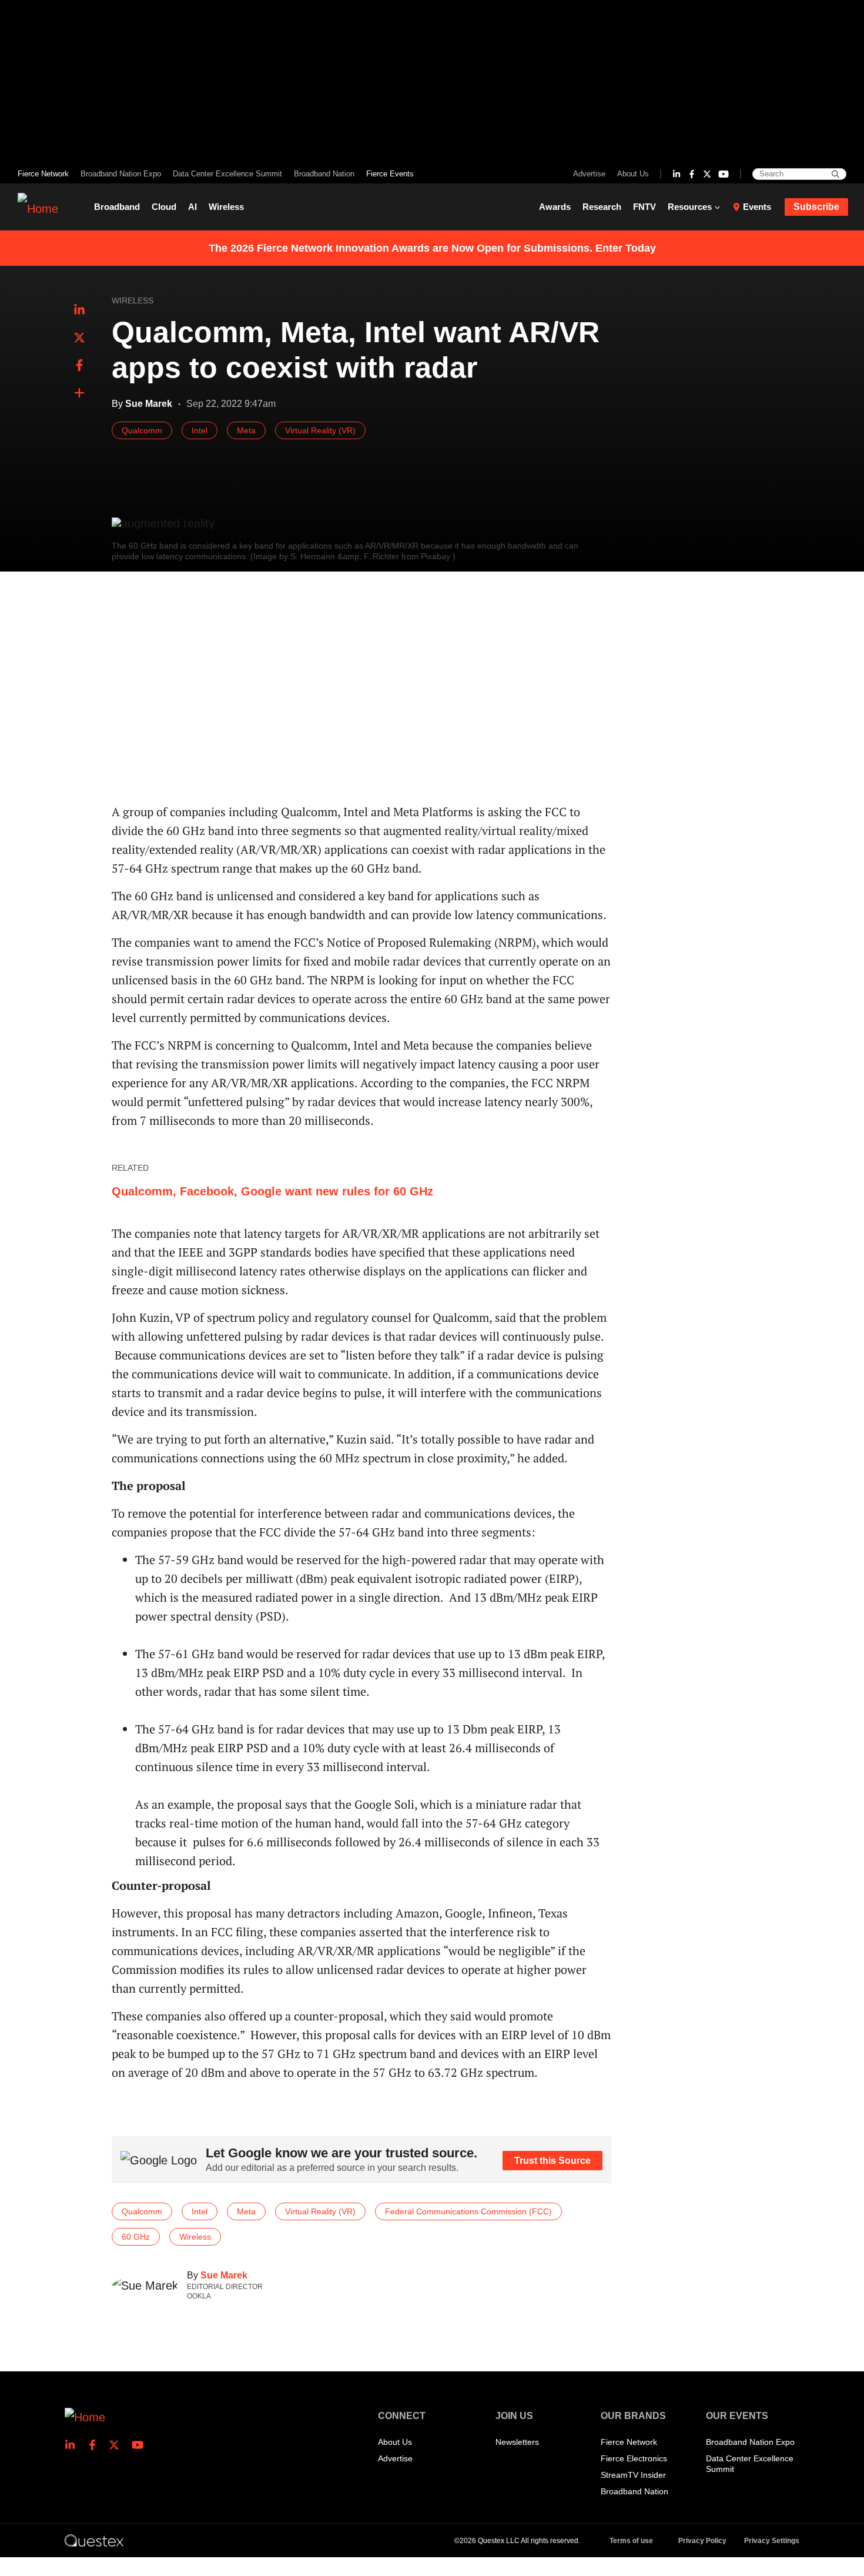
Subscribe (816, 207)
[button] (79, 393)
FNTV (644, 207)
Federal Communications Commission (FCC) (468, 2211)
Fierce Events (390, 174)
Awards (555, 207)
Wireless (226, 207)
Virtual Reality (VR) (320, 430)
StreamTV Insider (633, 2475)
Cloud (164, 207)
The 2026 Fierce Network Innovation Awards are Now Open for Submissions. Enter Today (432, 248)
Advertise (589, 174)
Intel (200, 430)
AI (192, 207)
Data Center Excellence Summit (227, 174)
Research (602, 207)
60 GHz (136, 2237)
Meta (246, 430)
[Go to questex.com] (94, 2540)
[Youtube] (724, 174)
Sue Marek (224, 2275)
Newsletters (517, 2442)
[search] (835, 174)
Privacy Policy (702, 2541)
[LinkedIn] (677, 174)
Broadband (117, 207)
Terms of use (631, 2541)
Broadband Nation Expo (121, 174)
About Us (633, 174)
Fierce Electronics (634, 2458)
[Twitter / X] (707, 174)
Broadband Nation (324, 174)
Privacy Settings (772, 2541)
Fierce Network (43, 174)
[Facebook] (692, 174)
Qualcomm (142, 430)
